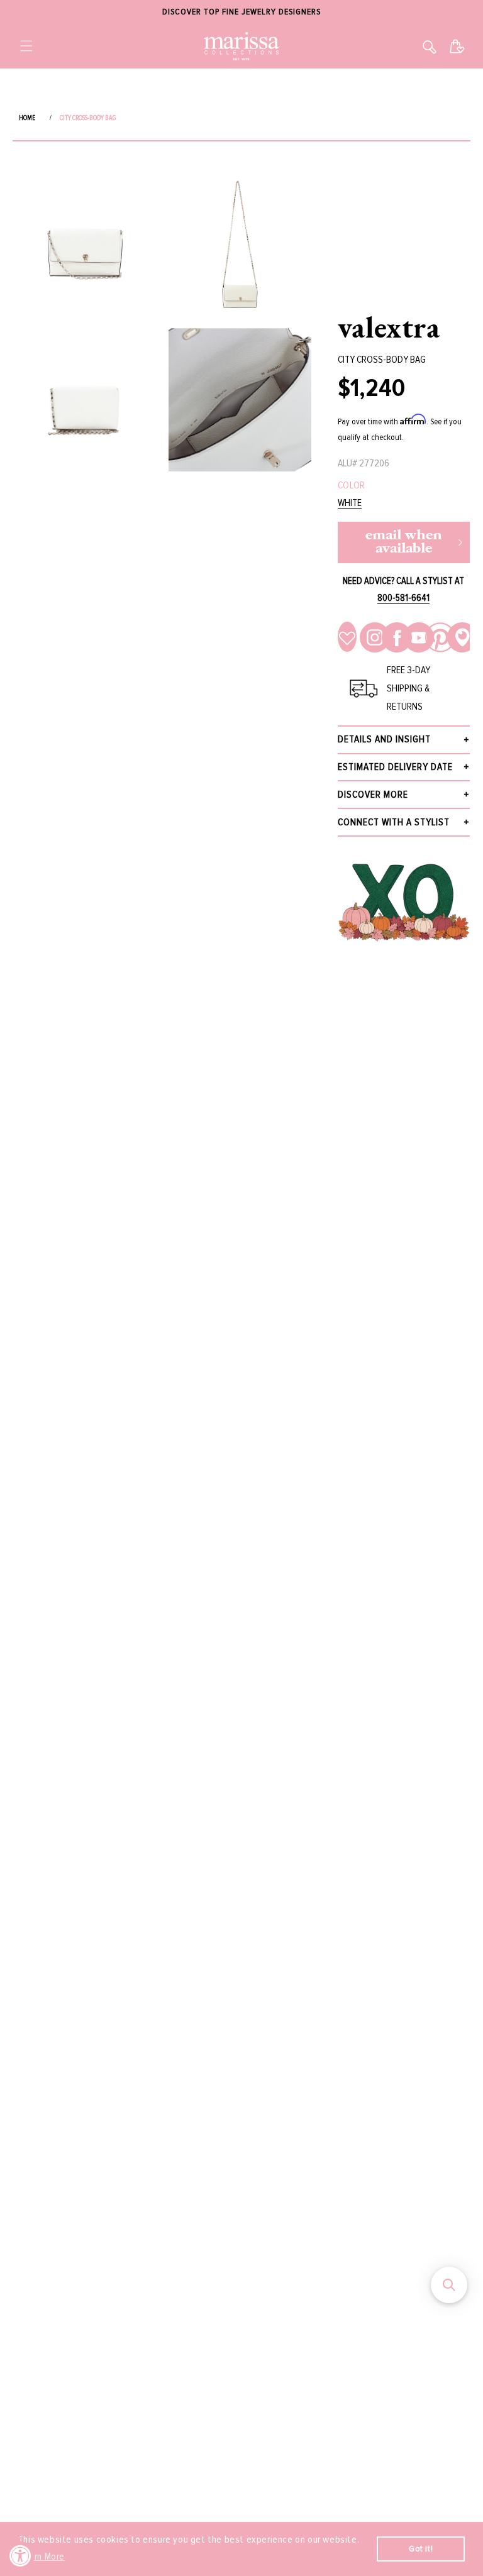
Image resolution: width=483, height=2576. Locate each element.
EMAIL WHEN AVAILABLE (404, 542)
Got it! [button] (421, 2549)
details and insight (384, 739)
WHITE (350, 503)
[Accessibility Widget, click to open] (20, 2556)
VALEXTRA (389, 327)
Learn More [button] (42, 2557)
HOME (27, 118)
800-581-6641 (403, 598)
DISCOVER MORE (373, 795)
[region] (241, 12)
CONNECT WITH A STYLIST (394, 822)
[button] (26, 46)
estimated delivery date (395, 767)
